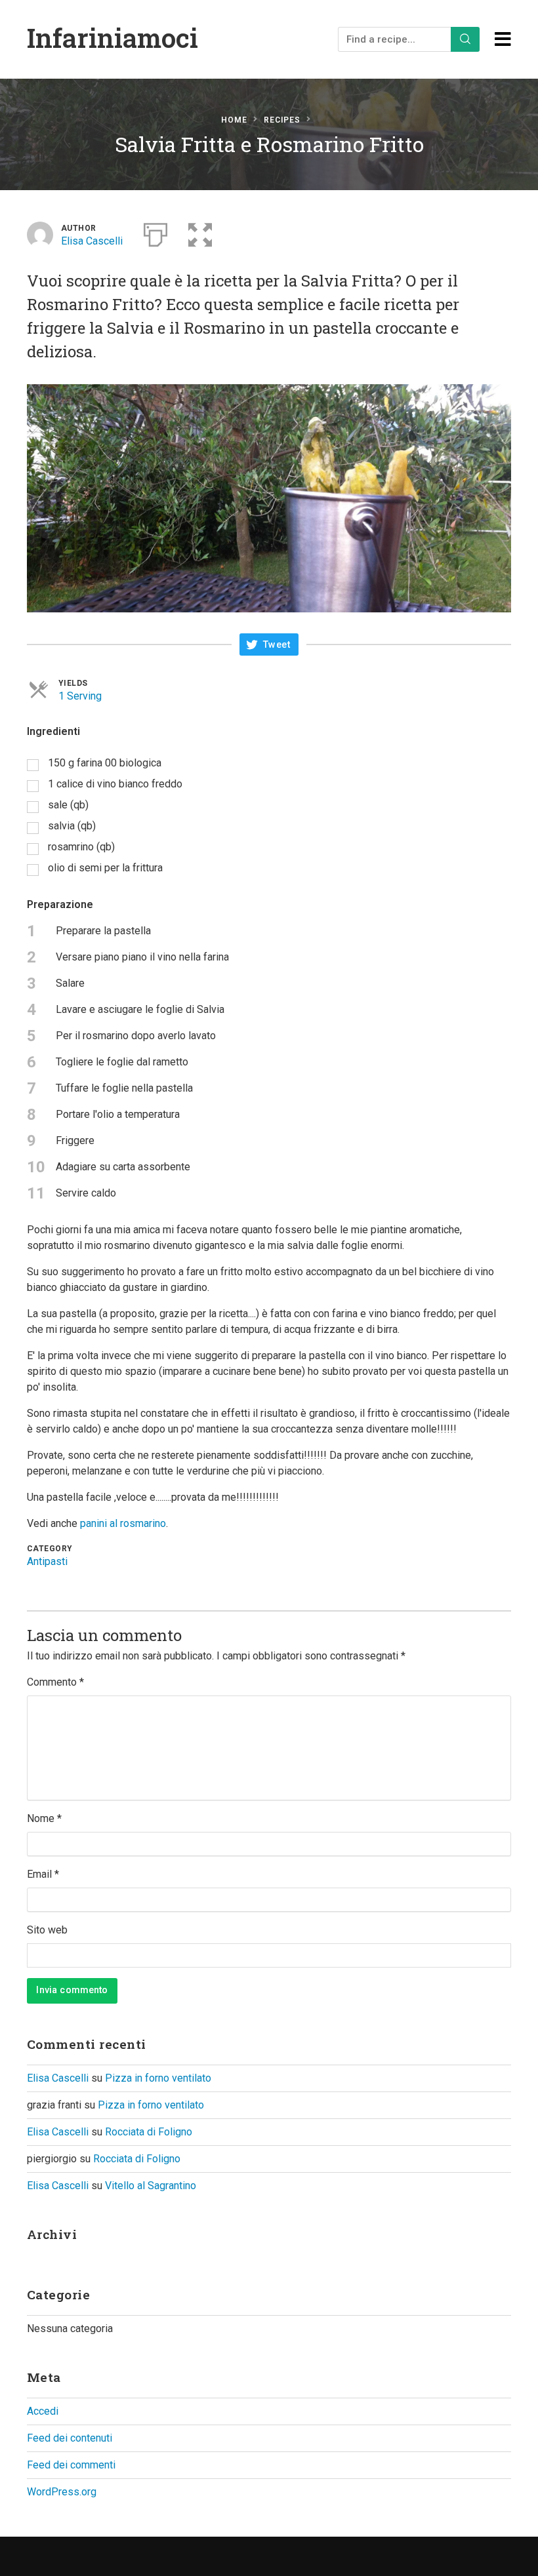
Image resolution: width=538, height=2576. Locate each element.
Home (234, 120)
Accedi (43, 2411)
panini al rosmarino (123, 1523)
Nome (44, 1818)
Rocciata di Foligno (149, 2132)
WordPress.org (62, 2492)
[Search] (465, 39)
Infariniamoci (113, 38)
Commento (55, 1682)
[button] (200, 232)
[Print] (155, 232)
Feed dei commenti (71, 2465)
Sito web (47, 1930)
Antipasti (47, 1561)
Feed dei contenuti (70, 2438)
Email (43, 1874)
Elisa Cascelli (92, 241)
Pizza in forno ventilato (158, 2078)
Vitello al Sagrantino (151, 2186)
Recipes (282, 120)
